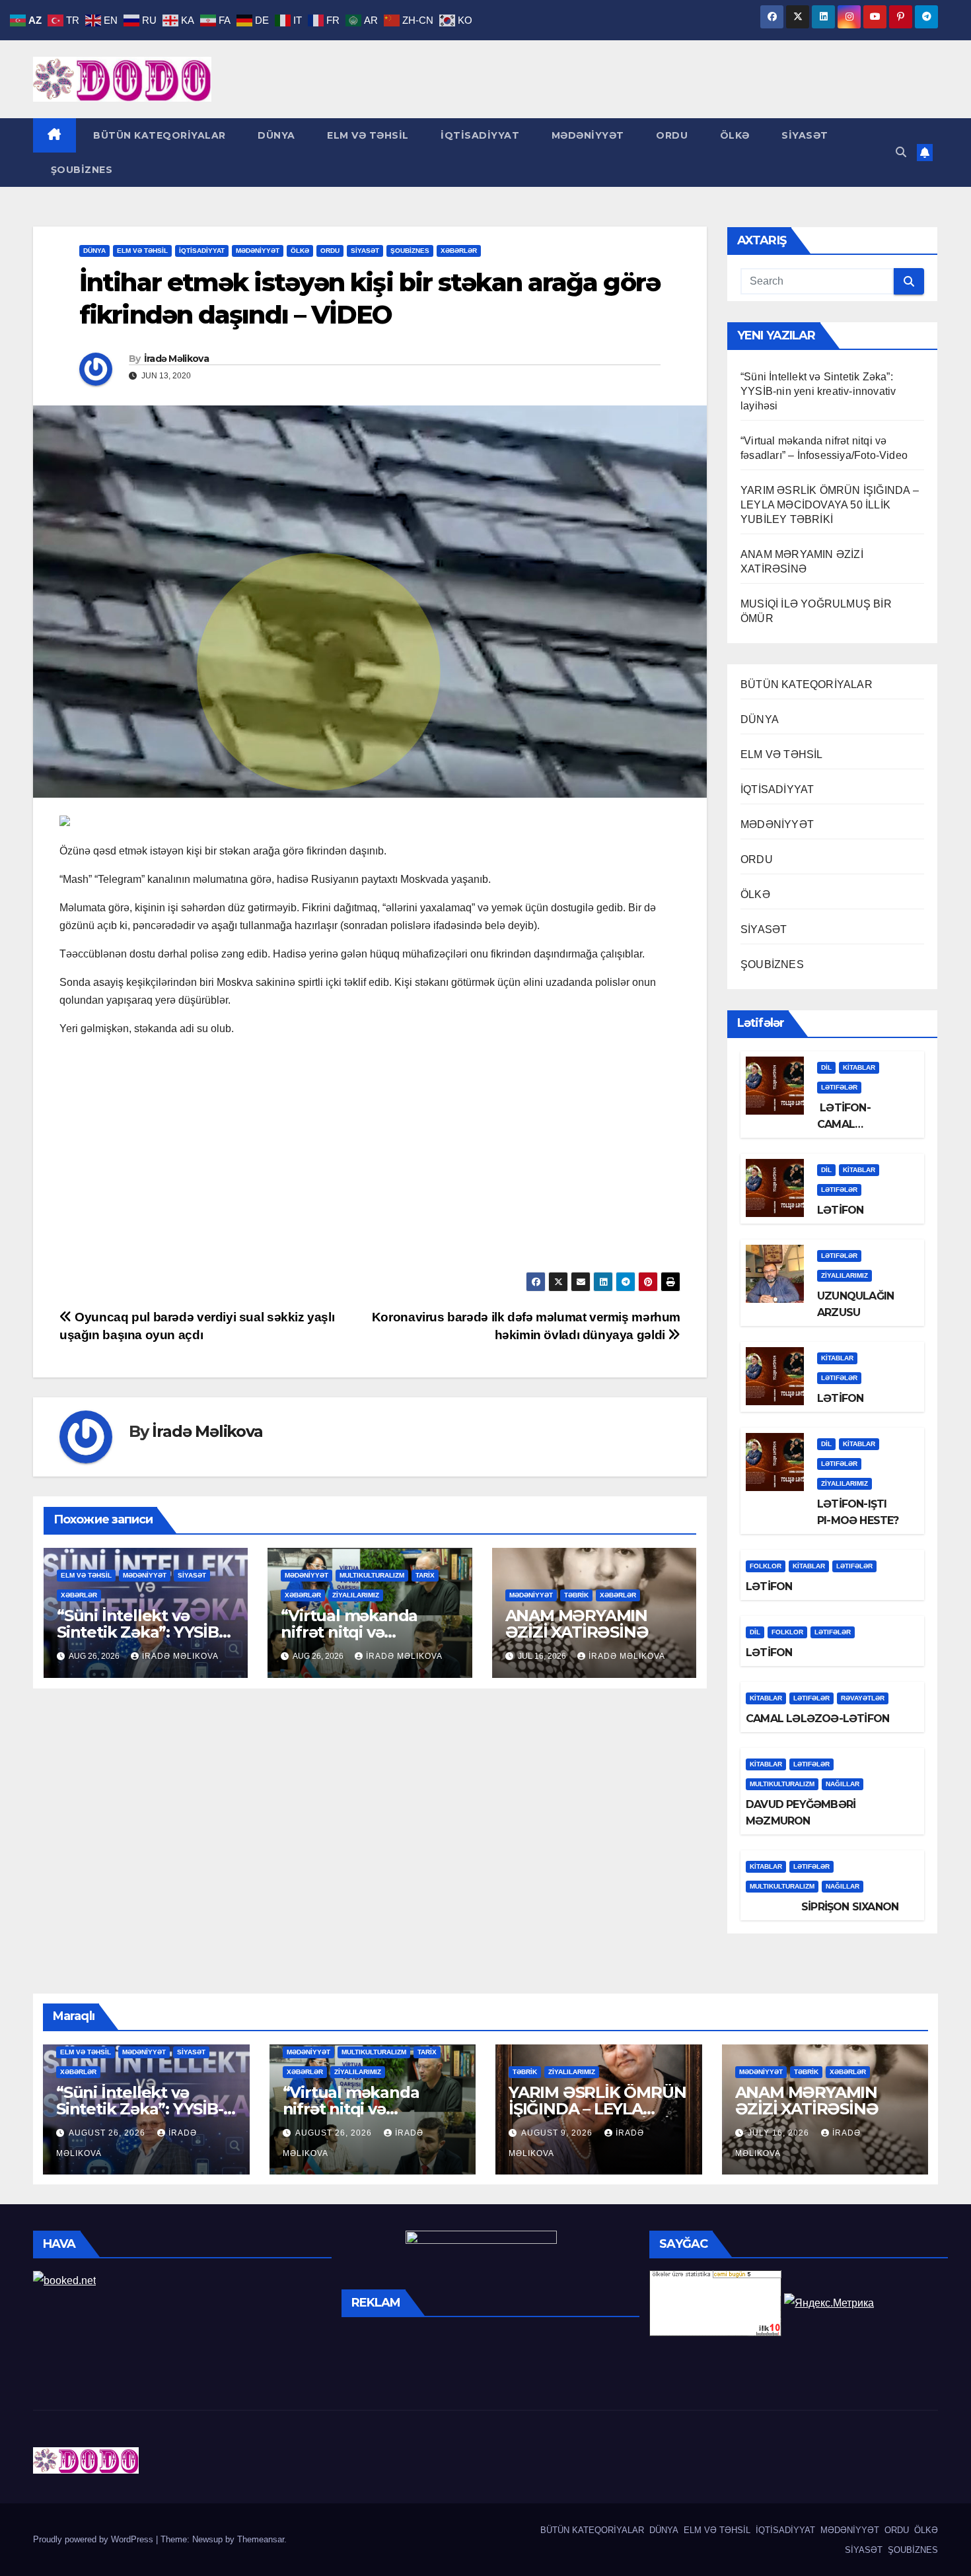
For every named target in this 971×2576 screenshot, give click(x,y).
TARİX (425, 1575)
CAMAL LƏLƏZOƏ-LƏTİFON (817, 1719)
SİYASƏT (804, 135)
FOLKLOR (766, 1566)
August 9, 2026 (558, 2133)
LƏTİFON (840, 1210)
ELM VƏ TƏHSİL (367, 135)
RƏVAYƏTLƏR (863, 1698)
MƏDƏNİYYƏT (586, 135)
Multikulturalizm (372, 1575)
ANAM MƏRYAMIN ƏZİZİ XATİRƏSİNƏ (577, 1624)
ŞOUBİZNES (80, 170)
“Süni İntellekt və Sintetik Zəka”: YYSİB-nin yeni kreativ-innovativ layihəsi (818, 391)
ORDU (671, 135)
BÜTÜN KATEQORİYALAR (158, 135)
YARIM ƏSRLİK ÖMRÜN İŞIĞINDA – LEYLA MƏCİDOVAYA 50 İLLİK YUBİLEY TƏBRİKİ (830, 505)
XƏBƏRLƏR (459, 251)
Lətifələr (839, 1087)
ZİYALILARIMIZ (356, 1595)
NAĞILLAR (843, 1784)
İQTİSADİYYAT (479, 135)
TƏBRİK (576, 1595)
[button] (901, 152)
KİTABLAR (859, 1067)
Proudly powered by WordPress (94, 2539)
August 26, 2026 (108, 2133)
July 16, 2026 (780, 2133)
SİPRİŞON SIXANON (822, 1907)
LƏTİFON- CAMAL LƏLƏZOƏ (844, 1124)
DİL (826, 1067)
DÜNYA (275, 135)
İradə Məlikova (176, 359)
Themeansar (261, 2539)
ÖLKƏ (733, 135)
